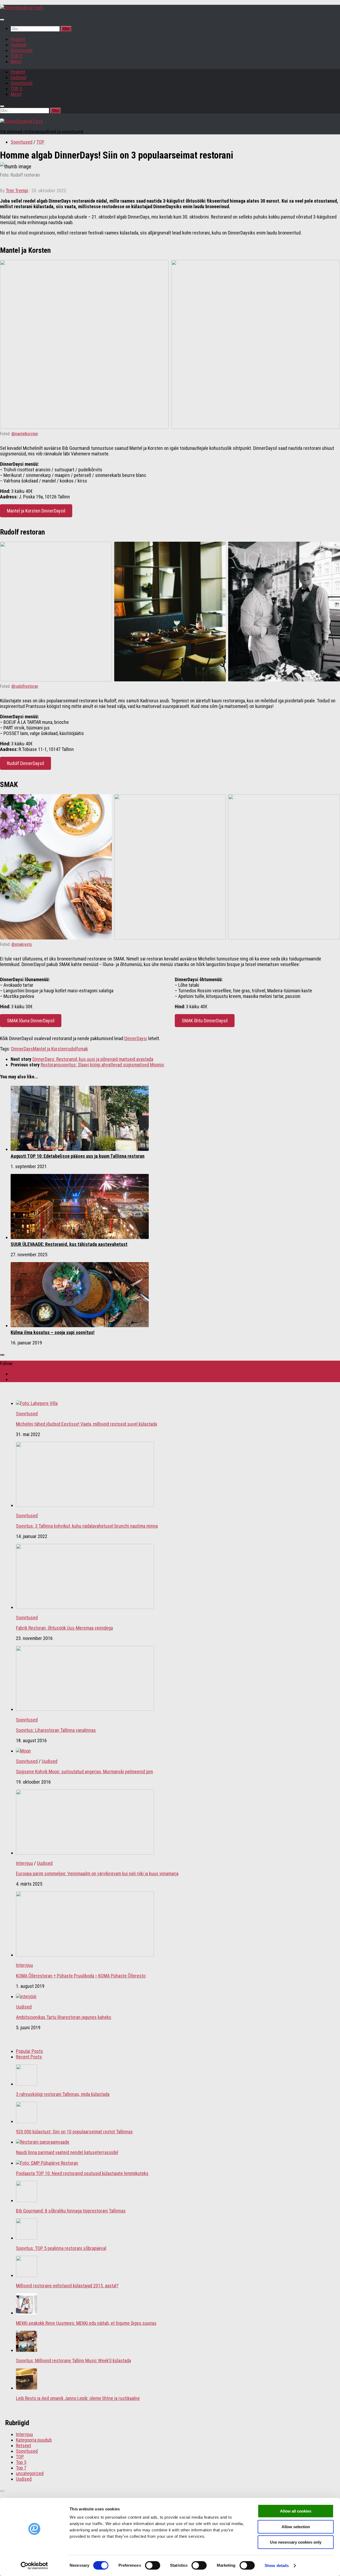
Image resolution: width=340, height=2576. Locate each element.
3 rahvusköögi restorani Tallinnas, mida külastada (63, 2094)
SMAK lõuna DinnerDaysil (31, 1021)
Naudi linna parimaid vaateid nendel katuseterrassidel (67, 2152)
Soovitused (22, 50)
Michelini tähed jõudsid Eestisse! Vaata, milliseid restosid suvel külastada (86, 1424)
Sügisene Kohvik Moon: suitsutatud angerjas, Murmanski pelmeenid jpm (84, 1772)
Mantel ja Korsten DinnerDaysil (36, 511)
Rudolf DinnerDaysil (25, 763)
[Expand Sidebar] (2, 1355)
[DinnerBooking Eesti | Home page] (22, 8)
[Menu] (2, 20)
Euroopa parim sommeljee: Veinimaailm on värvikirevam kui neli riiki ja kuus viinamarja (97, 1874)
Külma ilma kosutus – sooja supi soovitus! (53, 1332)
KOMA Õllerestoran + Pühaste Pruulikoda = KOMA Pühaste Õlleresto (81, 1976)
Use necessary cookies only (296, 2542)
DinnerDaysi (136, 1038)
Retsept (24, 2445)
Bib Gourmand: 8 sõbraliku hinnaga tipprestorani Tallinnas (71, 2211)
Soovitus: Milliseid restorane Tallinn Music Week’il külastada (73, 2361)
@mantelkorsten (25, 434)
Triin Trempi (17, 191)
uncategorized (30, 2473)
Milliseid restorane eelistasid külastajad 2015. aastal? (67, 2286)
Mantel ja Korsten (50, 1049)
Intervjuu (24, 1863)
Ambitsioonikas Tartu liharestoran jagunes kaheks (64, 2017)
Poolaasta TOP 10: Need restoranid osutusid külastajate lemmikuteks (82, 2173)
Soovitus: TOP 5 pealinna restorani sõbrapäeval (61, 2248)
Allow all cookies (296, 2511)
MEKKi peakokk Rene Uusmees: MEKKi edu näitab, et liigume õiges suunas (86, 2323)
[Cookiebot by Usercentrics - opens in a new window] (34, 2566)
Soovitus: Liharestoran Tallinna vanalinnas (56, 1730)
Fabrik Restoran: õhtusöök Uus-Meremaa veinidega (64, 1628)
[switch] (153, 2565)
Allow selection (296, 2527)
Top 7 (21, 2468)
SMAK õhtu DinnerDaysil (205, 1021)
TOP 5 (16, 56)
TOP (40, 142)
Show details (277, 2566)
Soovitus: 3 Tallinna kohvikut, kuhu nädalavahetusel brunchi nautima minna (87, 1526)
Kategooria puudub (34, 2440)
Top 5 (21, 2462)
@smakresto (22, 944)
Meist (16, 61)
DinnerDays (22, 1049)
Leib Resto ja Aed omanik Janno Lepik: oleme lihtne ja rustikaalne (78, 2398)
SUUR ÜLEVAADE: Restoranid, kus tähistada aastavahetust (69, 1244)
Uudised (18, 45)
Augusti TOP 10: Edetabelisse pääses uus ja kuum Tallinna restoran (78, 1156)
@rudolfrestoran (25, 686)
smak (83, 1049)
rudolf (72, 1049)
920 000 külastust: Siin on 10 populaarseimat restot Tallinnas (74, 2132)
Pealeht (18, 39)
